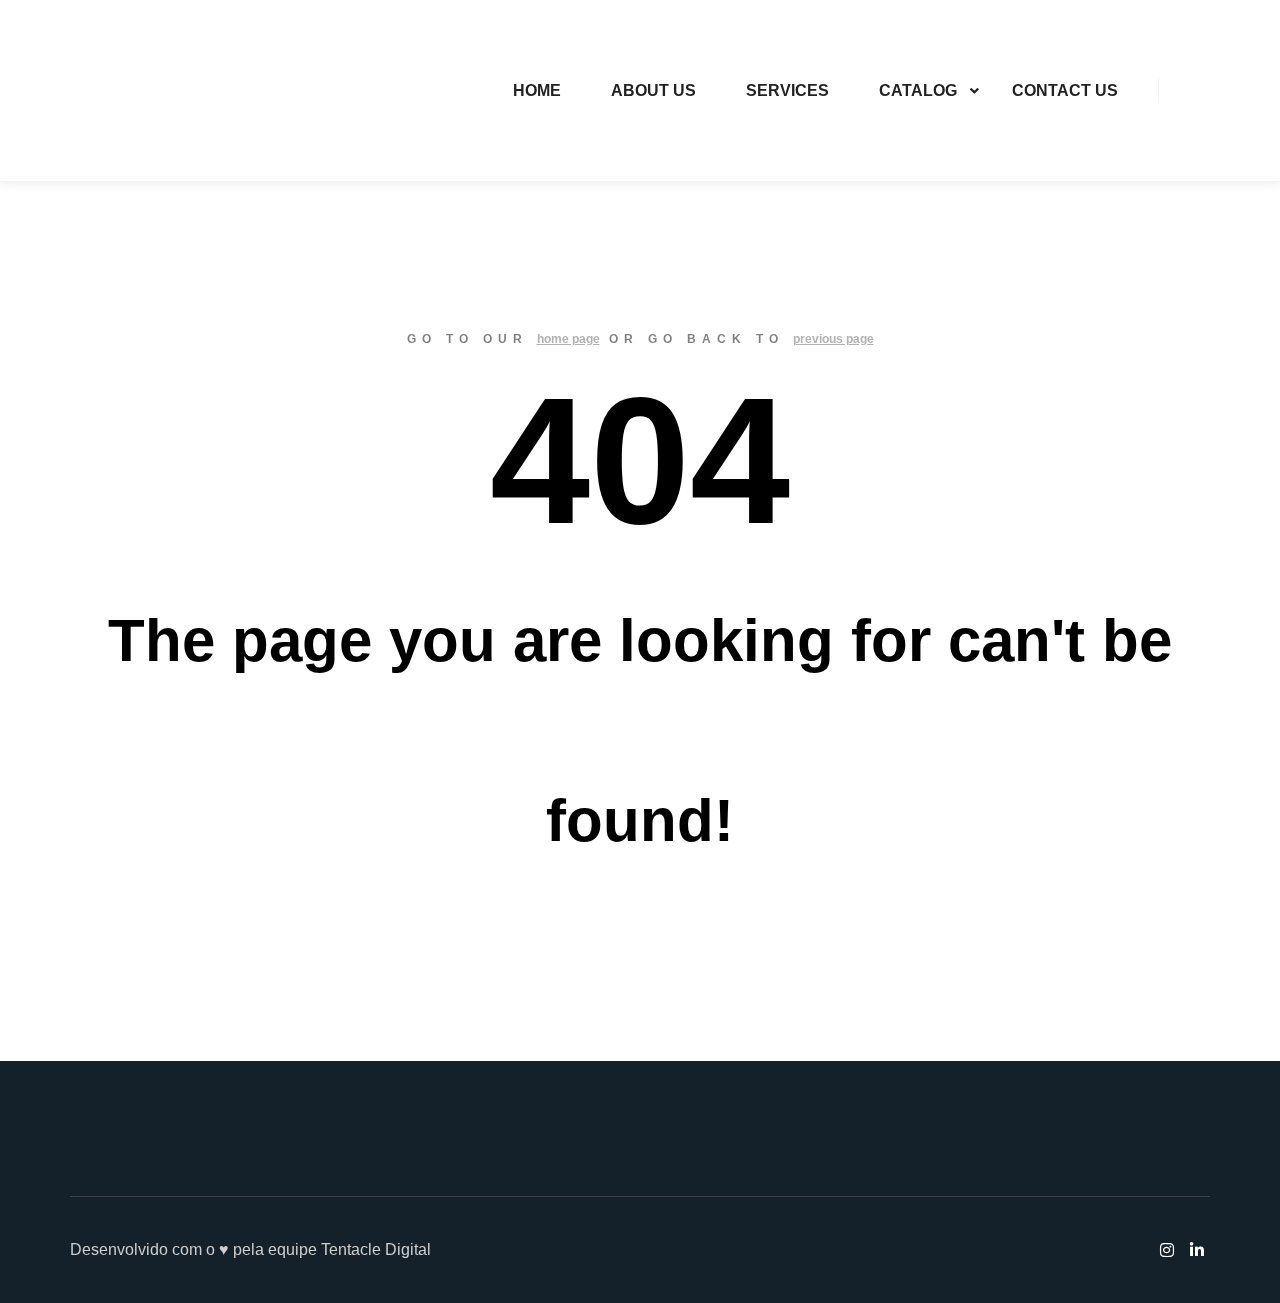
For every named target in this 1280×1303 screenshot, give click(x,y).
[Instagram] (1187, 91)
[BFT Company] (110, 90)
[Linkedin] (1217, 91)
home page (568, 339)
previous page (833, 339)
